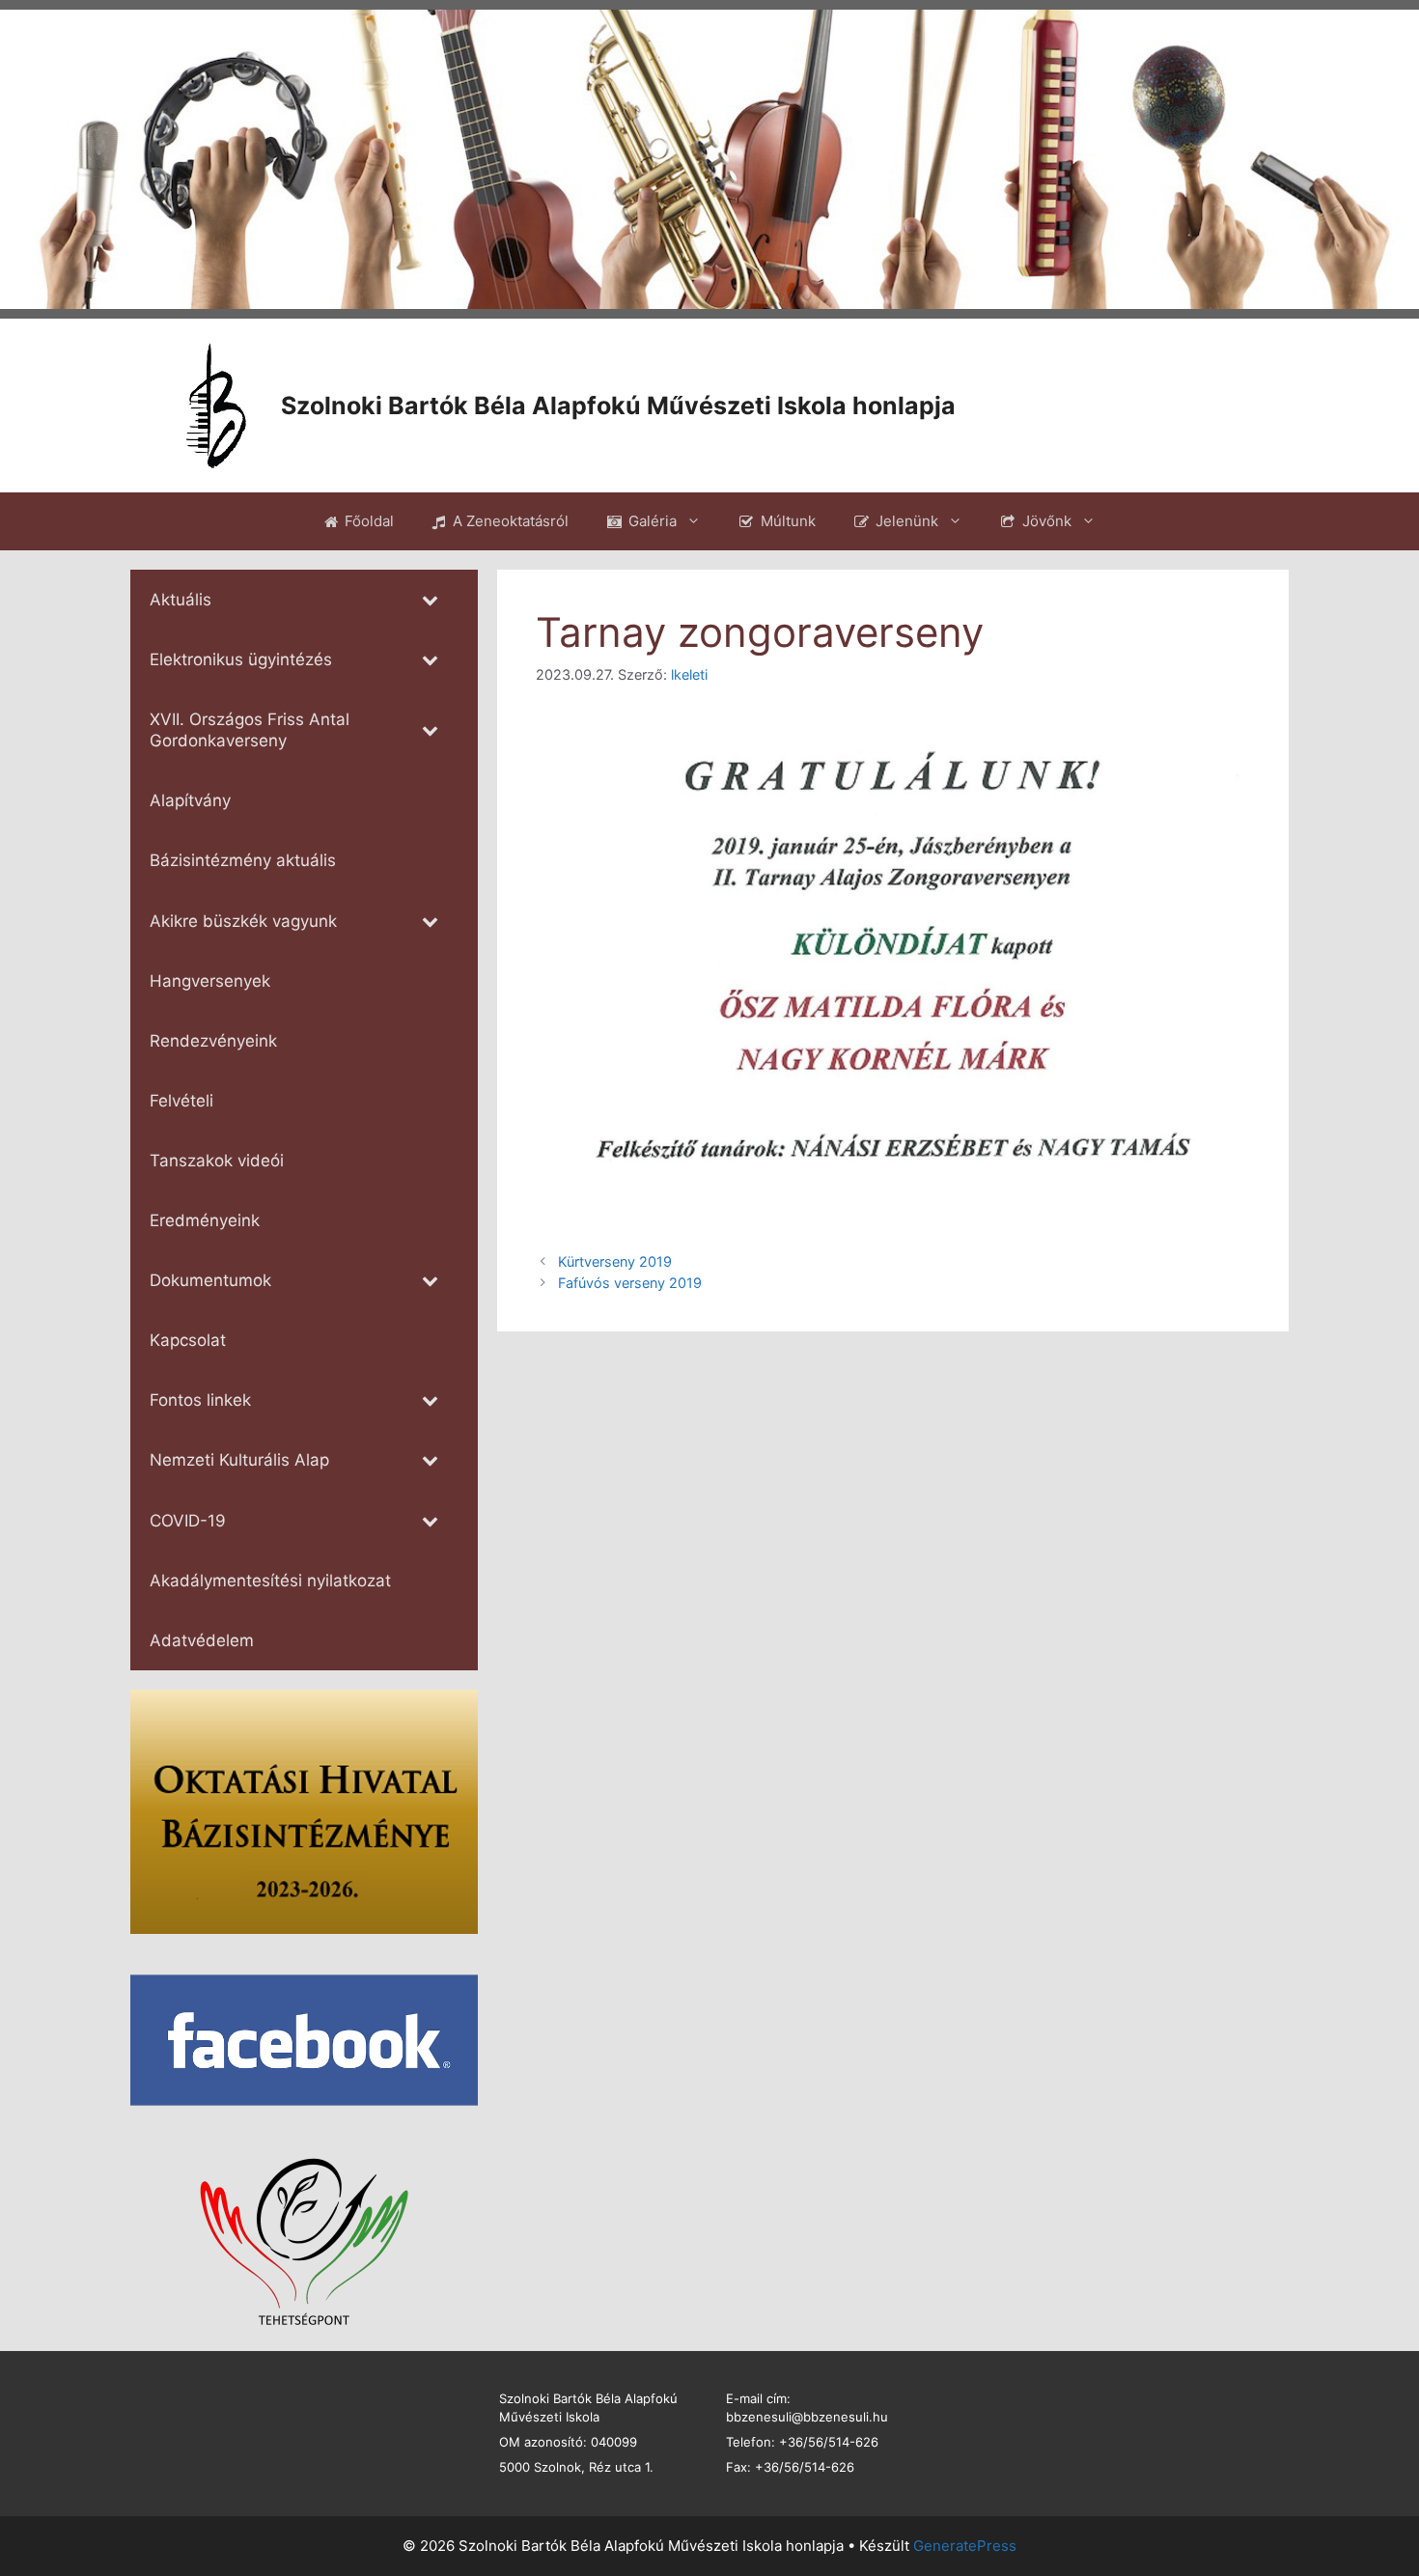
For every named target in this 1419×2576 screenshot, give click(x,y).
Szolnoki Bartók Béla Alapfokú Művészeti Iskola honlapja (618, 406)
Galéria (653, 521)
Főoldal (369, 521)
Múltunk (788, 521)
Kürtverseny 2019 (615, 1261)
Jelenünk (907, 521)
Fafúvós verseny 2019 (630, 1283)
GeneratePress (965, 2546)
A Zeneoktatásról (511, 521)
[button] (30, 159)
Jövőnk (1047, 521)
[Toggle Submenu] (430, 600)
